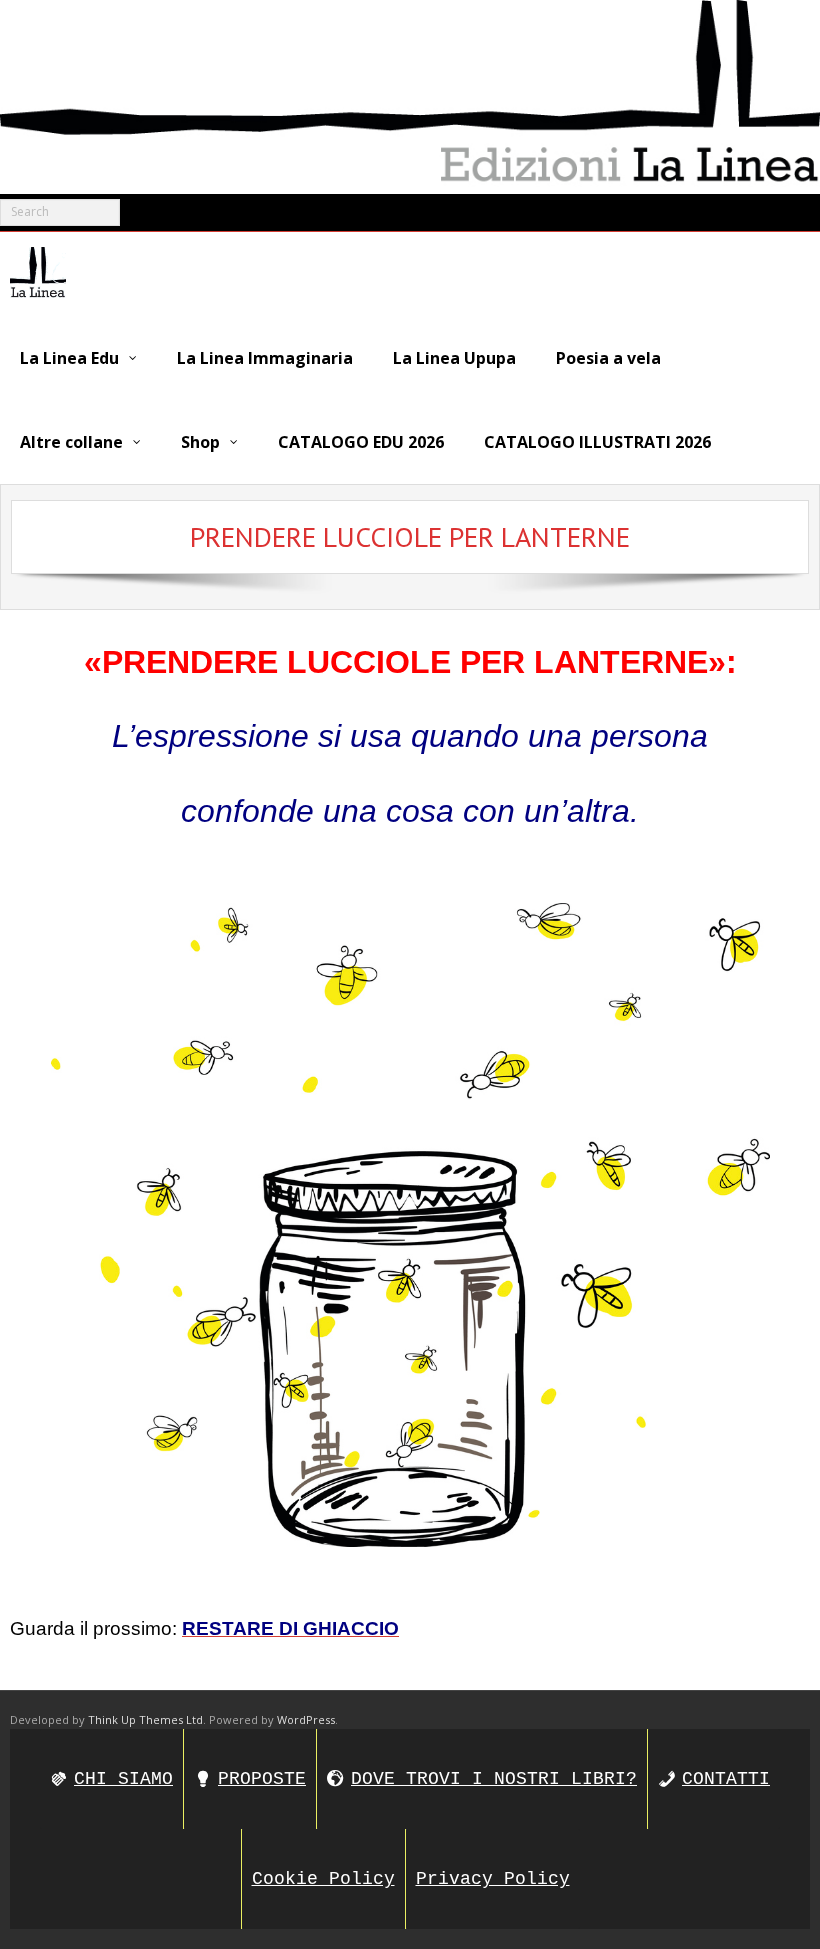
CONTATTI (726, 1779)
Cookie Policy (323, 1879)
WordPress (306, 1719)
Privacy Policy (493, 1879)
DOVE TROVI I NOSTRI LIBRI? (494, 1779)
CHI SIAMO (123, 1779)
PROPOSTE (262, 1779)
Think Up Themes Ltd (145, 1719)
